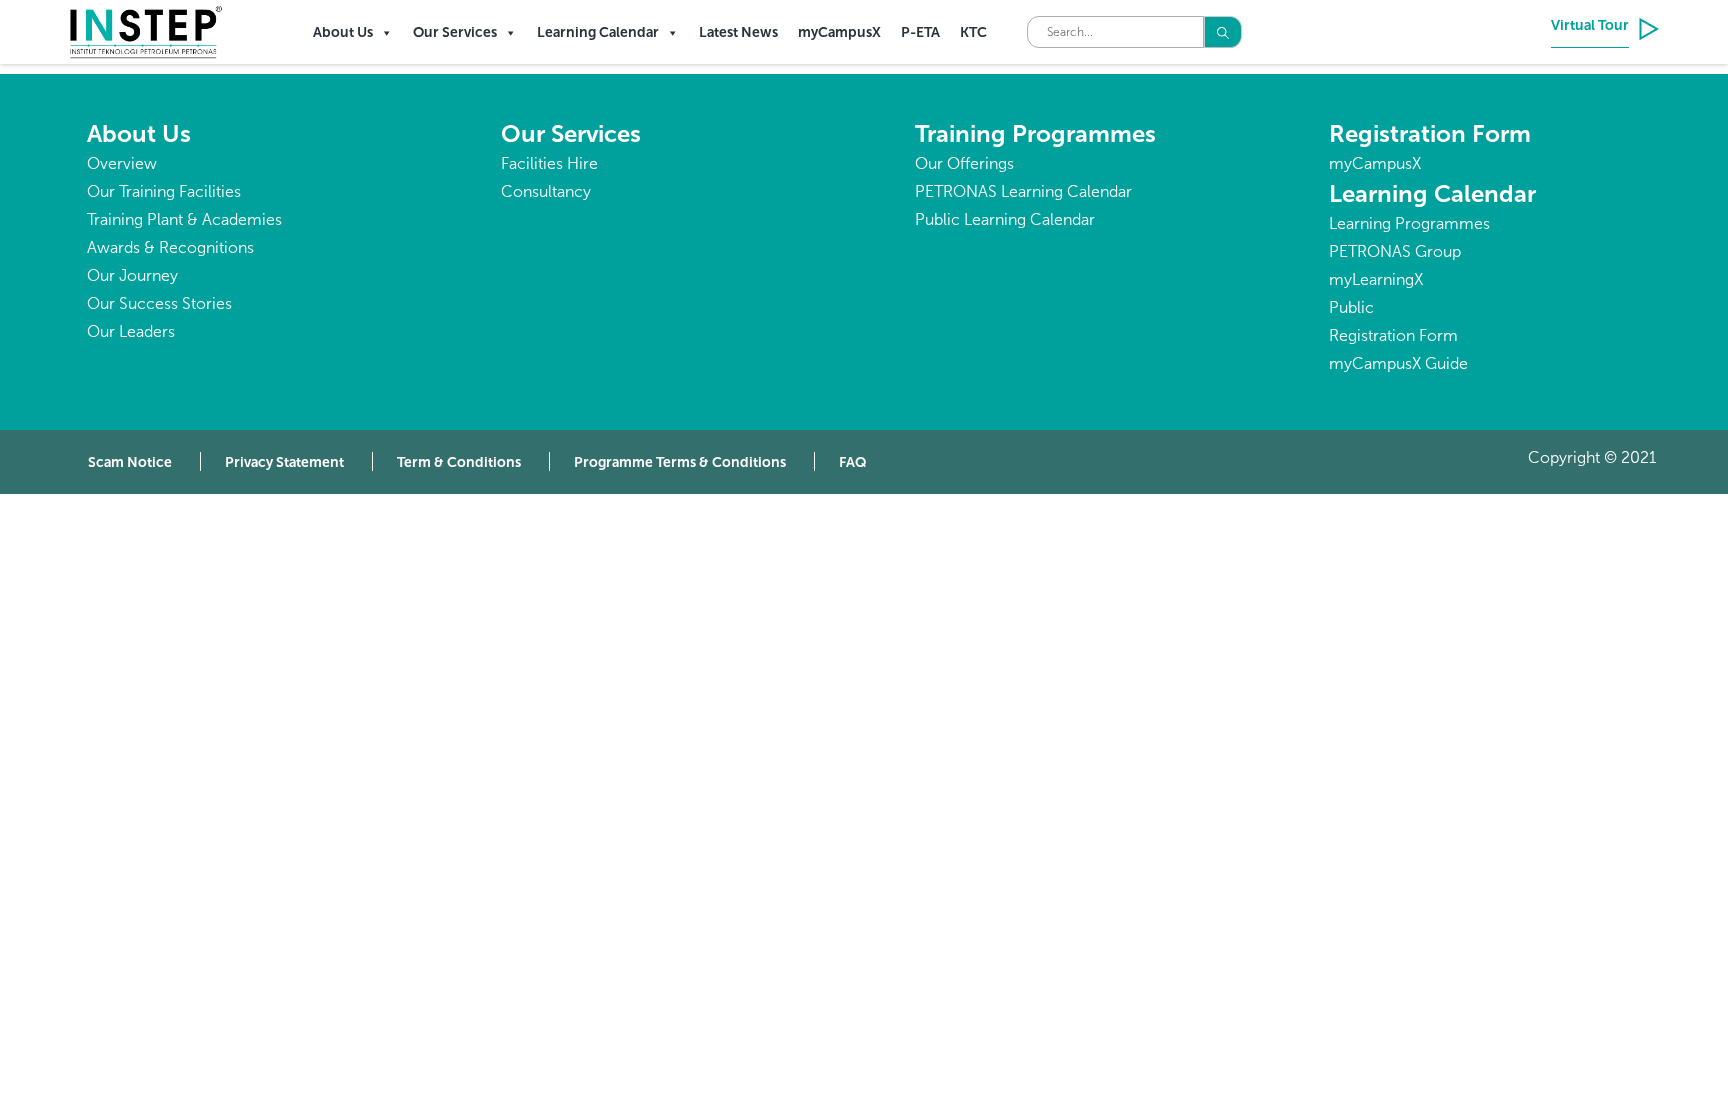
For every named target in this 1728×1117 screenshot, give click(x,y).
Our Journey (132, 275)
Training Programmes (1035, 133)
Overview (122, 163)
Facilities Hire (549, 163)
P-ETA (920, 32)
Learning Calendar (598, 32)
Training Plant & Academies (184, 219)
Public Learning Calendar (1005, 219)
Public (1351, 307)
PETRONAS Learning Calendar (1023, 191)
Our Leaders (131, 331)
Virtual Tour (1590, 25)
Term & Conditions (459, 462)
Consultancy (546, 191)
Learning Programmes (1409, 223)
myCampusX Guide (1398, 363)
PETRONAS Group (1395, 251)
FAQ (853, 462)
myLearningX (1376, 279)
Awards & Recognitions (170, 247)
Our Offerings (964, 163)
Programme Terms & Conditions (680, 462)
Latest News (738, 32)
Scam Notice (130, 462)
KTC (973, 32)
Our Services (455, 32)
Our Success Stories (159, 303)
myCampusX (839, 32)
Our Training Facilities (164, 191)
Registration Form (1430, 133)
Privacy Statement (284, 462)
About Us (343, 32)
